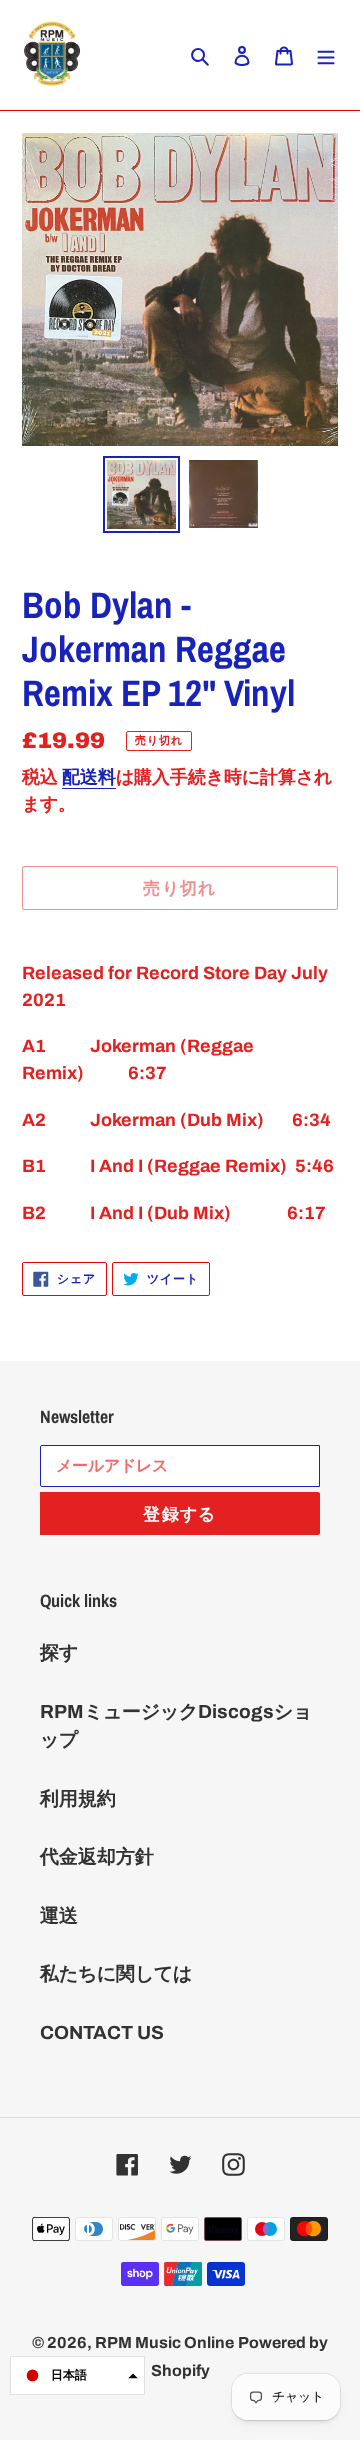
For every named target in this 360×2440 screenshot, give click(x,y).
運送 (59, 1915)
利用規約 (78, 1798)
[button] (77, 2375)
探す (59, 1652)
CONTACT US (102, 2032)
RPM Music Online (164, 2342)
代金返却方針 (97, 1856)
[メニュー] (326, 55)
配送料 (89, 777)
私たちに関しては (116, 1973)
